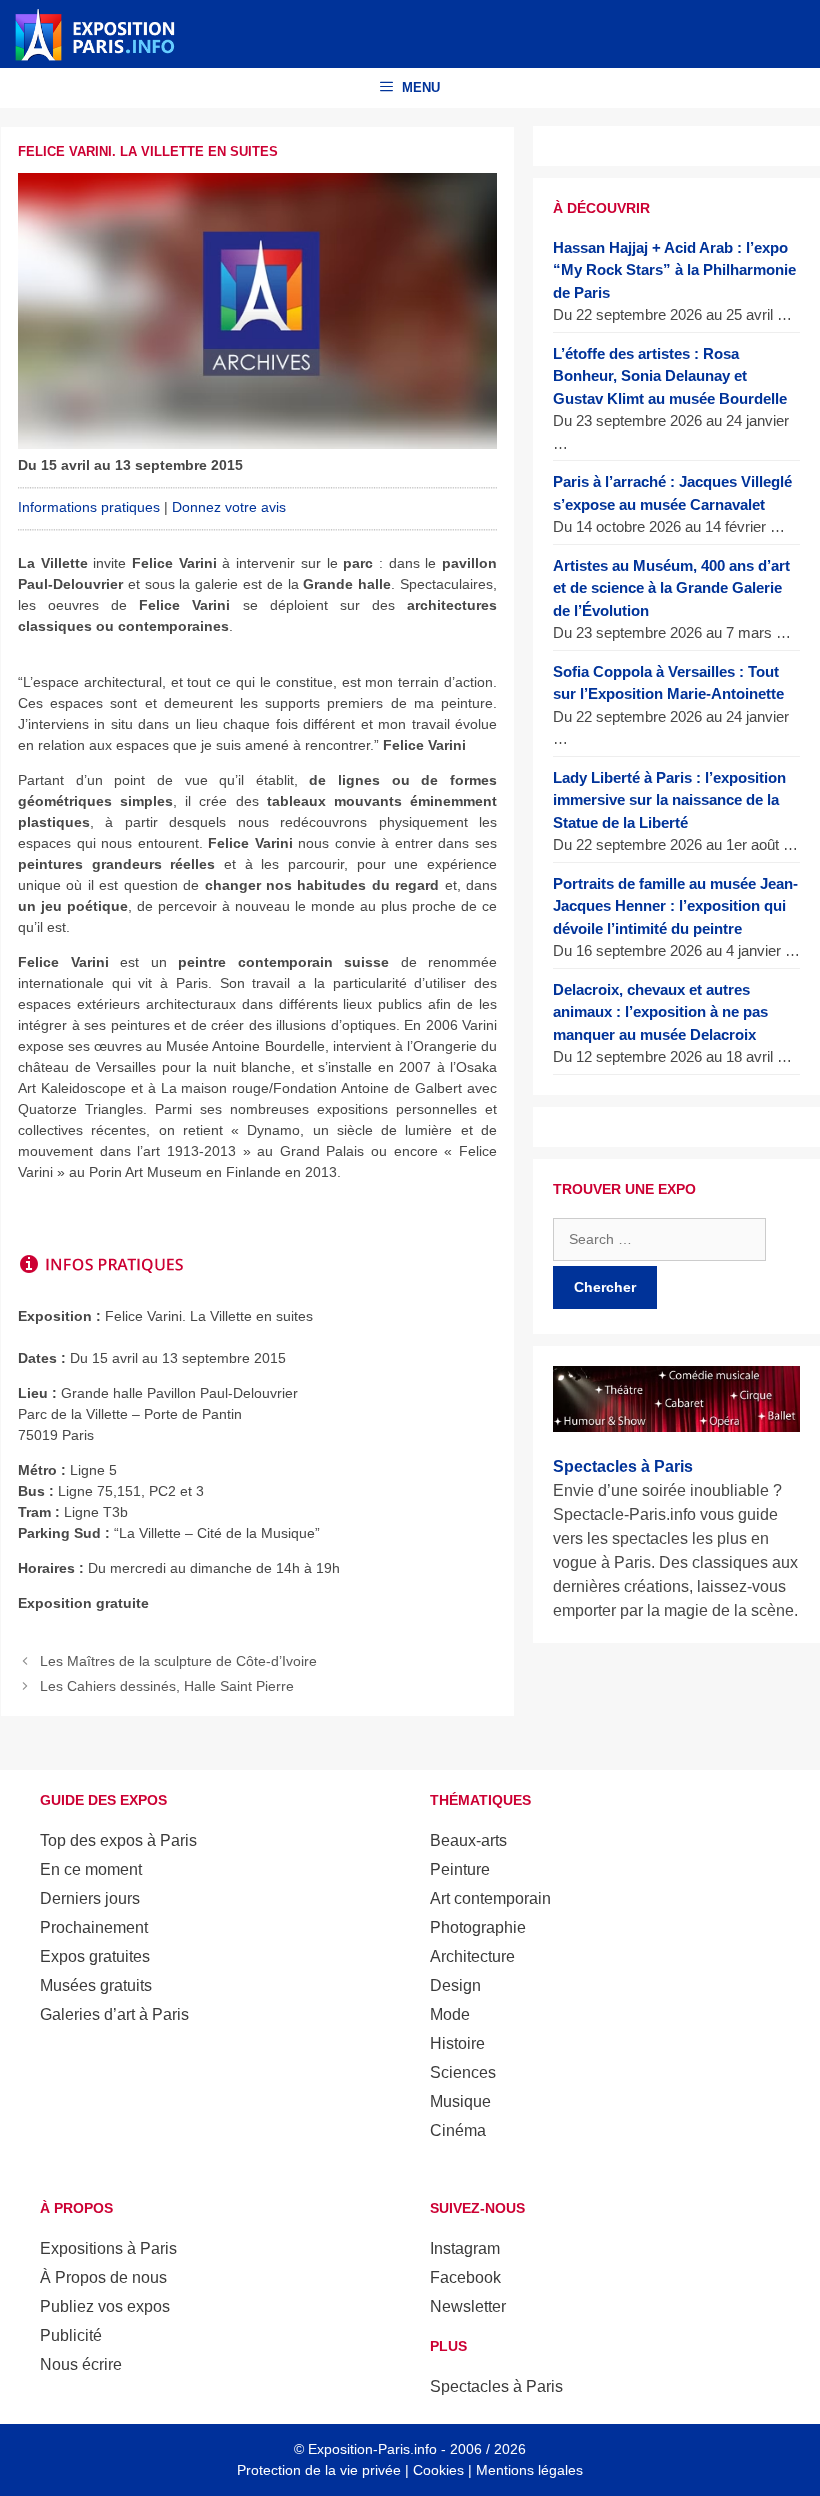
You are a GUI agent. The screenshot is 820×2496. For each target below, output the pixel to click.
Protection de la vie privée (319, 2470)
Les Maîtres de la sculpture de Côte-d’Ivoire (178, 1661)
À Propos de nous (103, 2277)
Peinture (460, 1869)
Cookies (438, 2470)
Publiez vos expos (105, 2306)
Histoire (457, 2043)
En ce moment (91, 1869)
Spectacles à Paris (496, 2386)
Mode (450, 2014)
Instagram (465, 2248)
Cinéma (458, 2130)
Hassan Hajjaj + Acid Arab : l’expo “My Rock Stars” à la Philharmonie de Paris (674, 270)
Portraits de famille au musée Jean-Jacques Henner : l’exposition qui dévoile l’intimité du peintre (675, 906)
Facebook (465, 2277)
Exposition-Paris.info (372, 2449)
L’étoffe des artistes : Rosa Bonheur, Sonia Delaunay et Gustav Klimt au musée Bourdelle (670, 376)
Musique (460, 2101)
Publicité (71, 2335)
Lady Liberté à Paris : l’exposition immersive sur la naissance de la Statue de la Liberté (669, 800)
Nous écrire (81, 2364)
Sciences (463, 2072)
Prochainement (94, 1927)
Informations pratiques (89, 507)
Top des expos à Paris (118, 1840)
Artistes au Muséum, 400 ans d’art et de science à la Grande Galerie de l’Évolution (671, 588)
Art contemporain (490, 1898)
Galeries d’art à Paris (114, 2014)
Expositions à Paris (108, 2248)
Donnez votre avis (229, 507)
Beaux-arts (468, 1840)
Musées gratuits (96, 1985)
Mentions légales (529, 2470)
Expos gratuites (95, 1956)
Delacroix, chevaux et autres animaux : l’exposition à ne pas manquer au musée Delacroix (660, 1012)
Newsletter (468, 2306)
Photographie (478, 1927)
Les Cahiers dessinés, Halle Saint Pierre (167, 1686)
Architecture (472, 1956)
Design (455, 1985)
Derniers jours (90, 1898)
